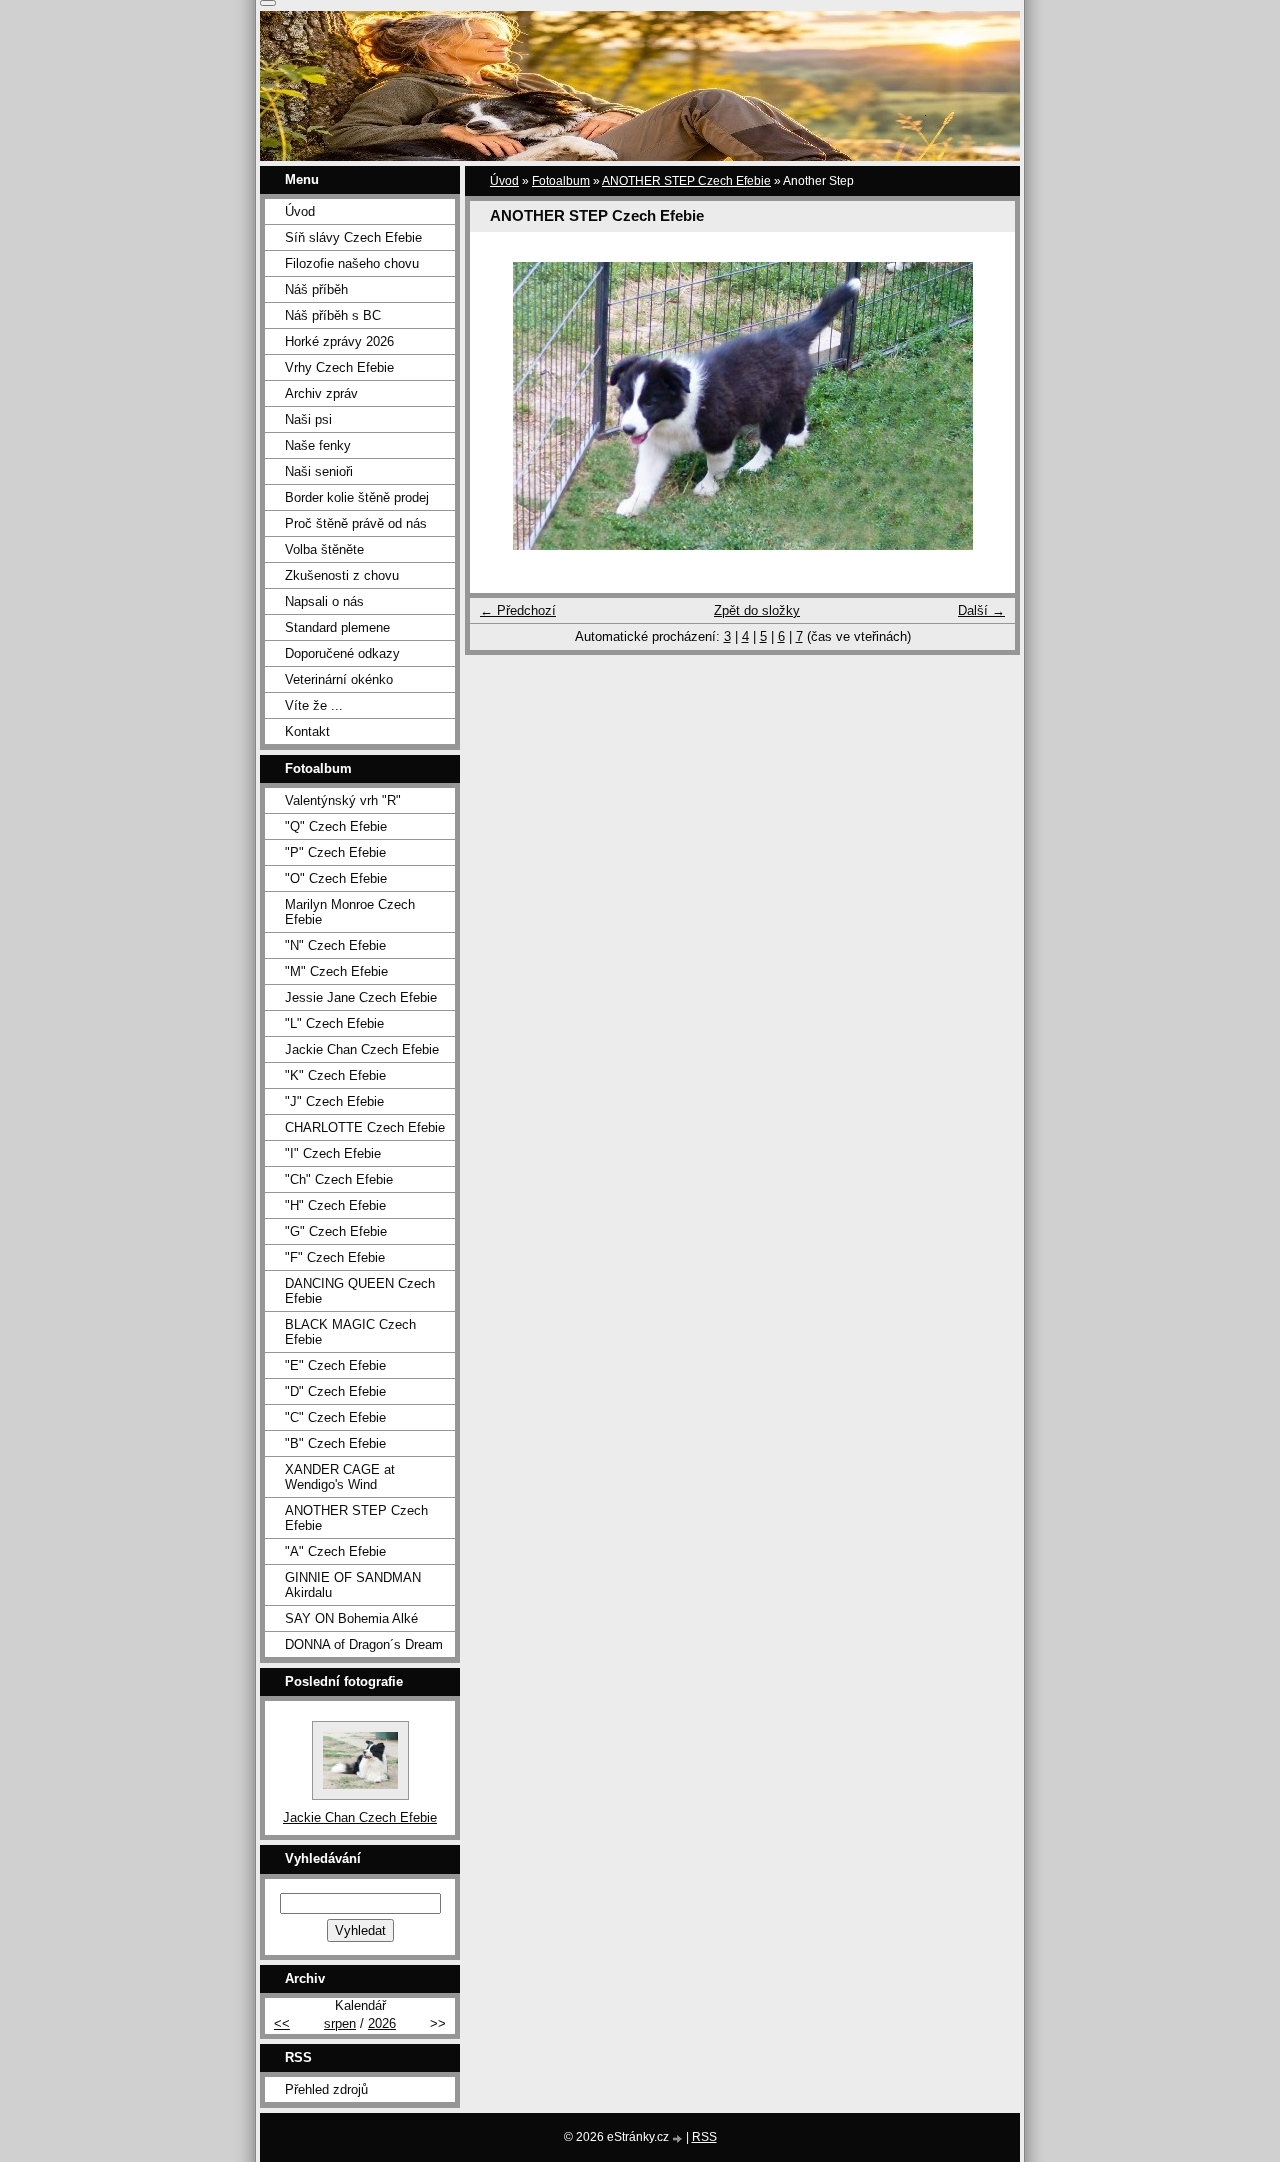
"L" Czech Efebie (334, 1023)
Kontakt (307, 731)
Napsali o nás (324, 601)
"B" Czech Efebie (335, 1443)
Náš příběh (316, 289)
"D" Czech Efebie (335, 1391)
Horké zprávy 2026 (339, 341)
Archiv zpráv (321, 393)
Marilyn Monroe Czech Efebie (350, 912)
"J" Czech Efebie (334, 1101)
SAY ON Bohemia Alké (351, 1618)
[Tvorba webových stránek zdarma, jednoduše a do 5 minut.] (679, 2138)
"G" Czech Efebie (336, 1231)
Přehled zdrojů (326, 2089)
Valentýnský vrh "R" (343, 800)
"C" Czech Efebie (335, 1417)
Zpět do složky (757, 610)
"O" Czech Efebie (336, 878)
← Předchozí (518, 610)
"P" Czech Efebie (335, 852)
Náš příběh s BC (333, 315)
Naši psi (308, 419)
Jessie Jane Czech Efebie (361, 997)
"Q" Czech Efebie (336, 826)
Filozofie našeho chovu (352, 263)
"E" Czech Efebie (335, 1365)
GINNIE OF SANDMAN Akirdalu (353, 1585)
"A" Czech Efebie (335, 1551)
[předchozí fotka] (502, 406)
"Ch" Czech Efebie (339, 1179)
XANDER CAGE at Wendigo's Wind (340, 1477)
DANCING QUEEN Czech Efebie (360, 1291)
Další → (981, 610)
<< (282, 2023)
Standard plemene (337, 627)
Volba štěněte (324, 549)
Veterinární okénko (339, 679)
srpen (340, 2023)
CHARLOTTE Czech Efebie (365, 1127)
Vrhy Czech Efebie (339, 367)
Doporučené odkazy (342, 653)
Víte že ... (314, 705)
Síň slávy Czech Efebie (353, 237)
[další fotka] (982, 406)
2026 (382, 2023)
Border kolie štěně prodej (357, 497)
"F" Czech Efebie (335, 1257)
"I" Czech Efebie (333, 1153)
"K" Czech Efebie (335, 1075)
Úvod (504, 181)
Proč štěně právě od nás (356, 523)
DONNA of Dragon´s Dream (364, 1644)
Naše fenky (318, 445)
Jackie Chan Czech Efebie (362, 1049)
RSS (704, 2137)
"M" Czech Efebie (336, 971)
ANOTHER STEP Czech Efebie (686, 181)
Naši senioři (319, 471)
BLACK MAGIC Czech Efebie (350, 1332)
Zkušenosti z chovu (342, 575)
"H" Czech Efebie (335, 1205)
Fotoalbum (561, 181)
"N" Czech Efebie (335, 945)
